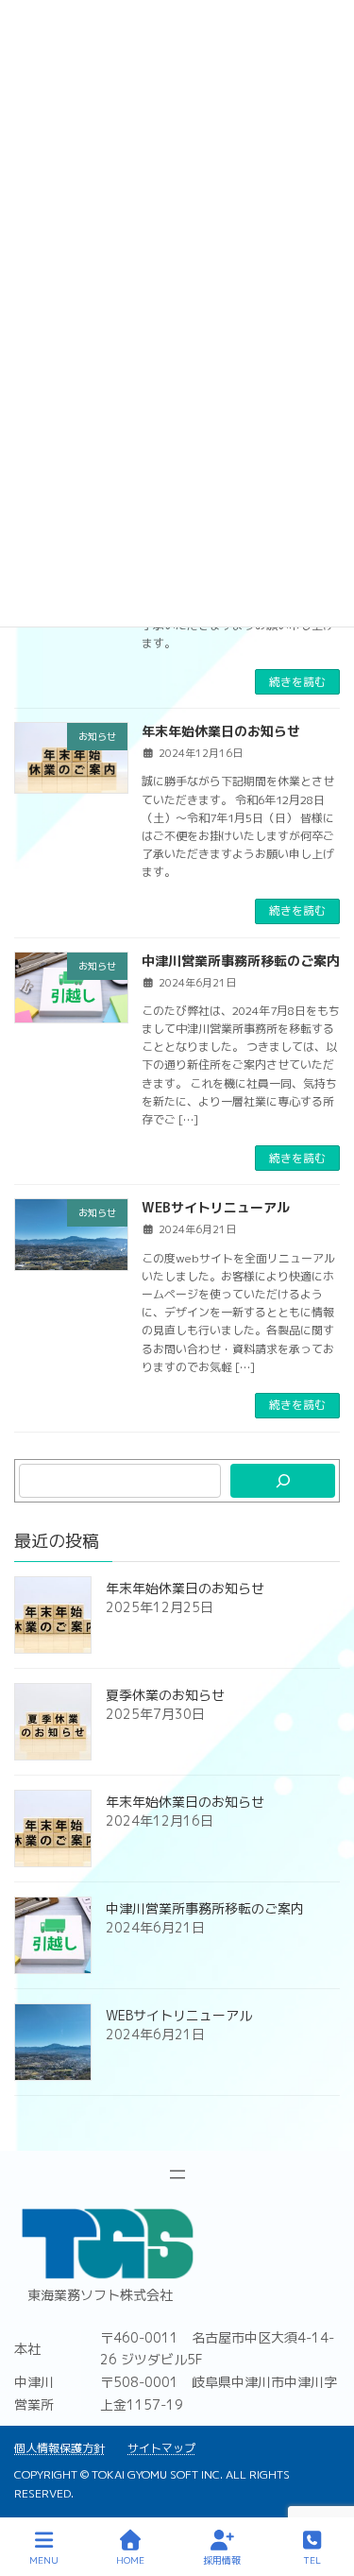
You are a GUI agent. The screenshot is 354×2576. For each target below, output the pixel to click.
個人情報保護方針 (59, 2448)
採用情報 (222, 2560)
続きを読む (297, 682)
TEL (312, 2560)
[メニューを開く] (177, 2174)
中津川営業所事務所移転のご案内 (241, 961)
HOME (130, 2560)
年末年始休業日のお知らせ (221, 731)
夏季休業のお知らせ (165, 1695)
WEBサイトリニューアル (216, 1207)
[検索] (283, 1481)
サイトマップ (161, 2448)
